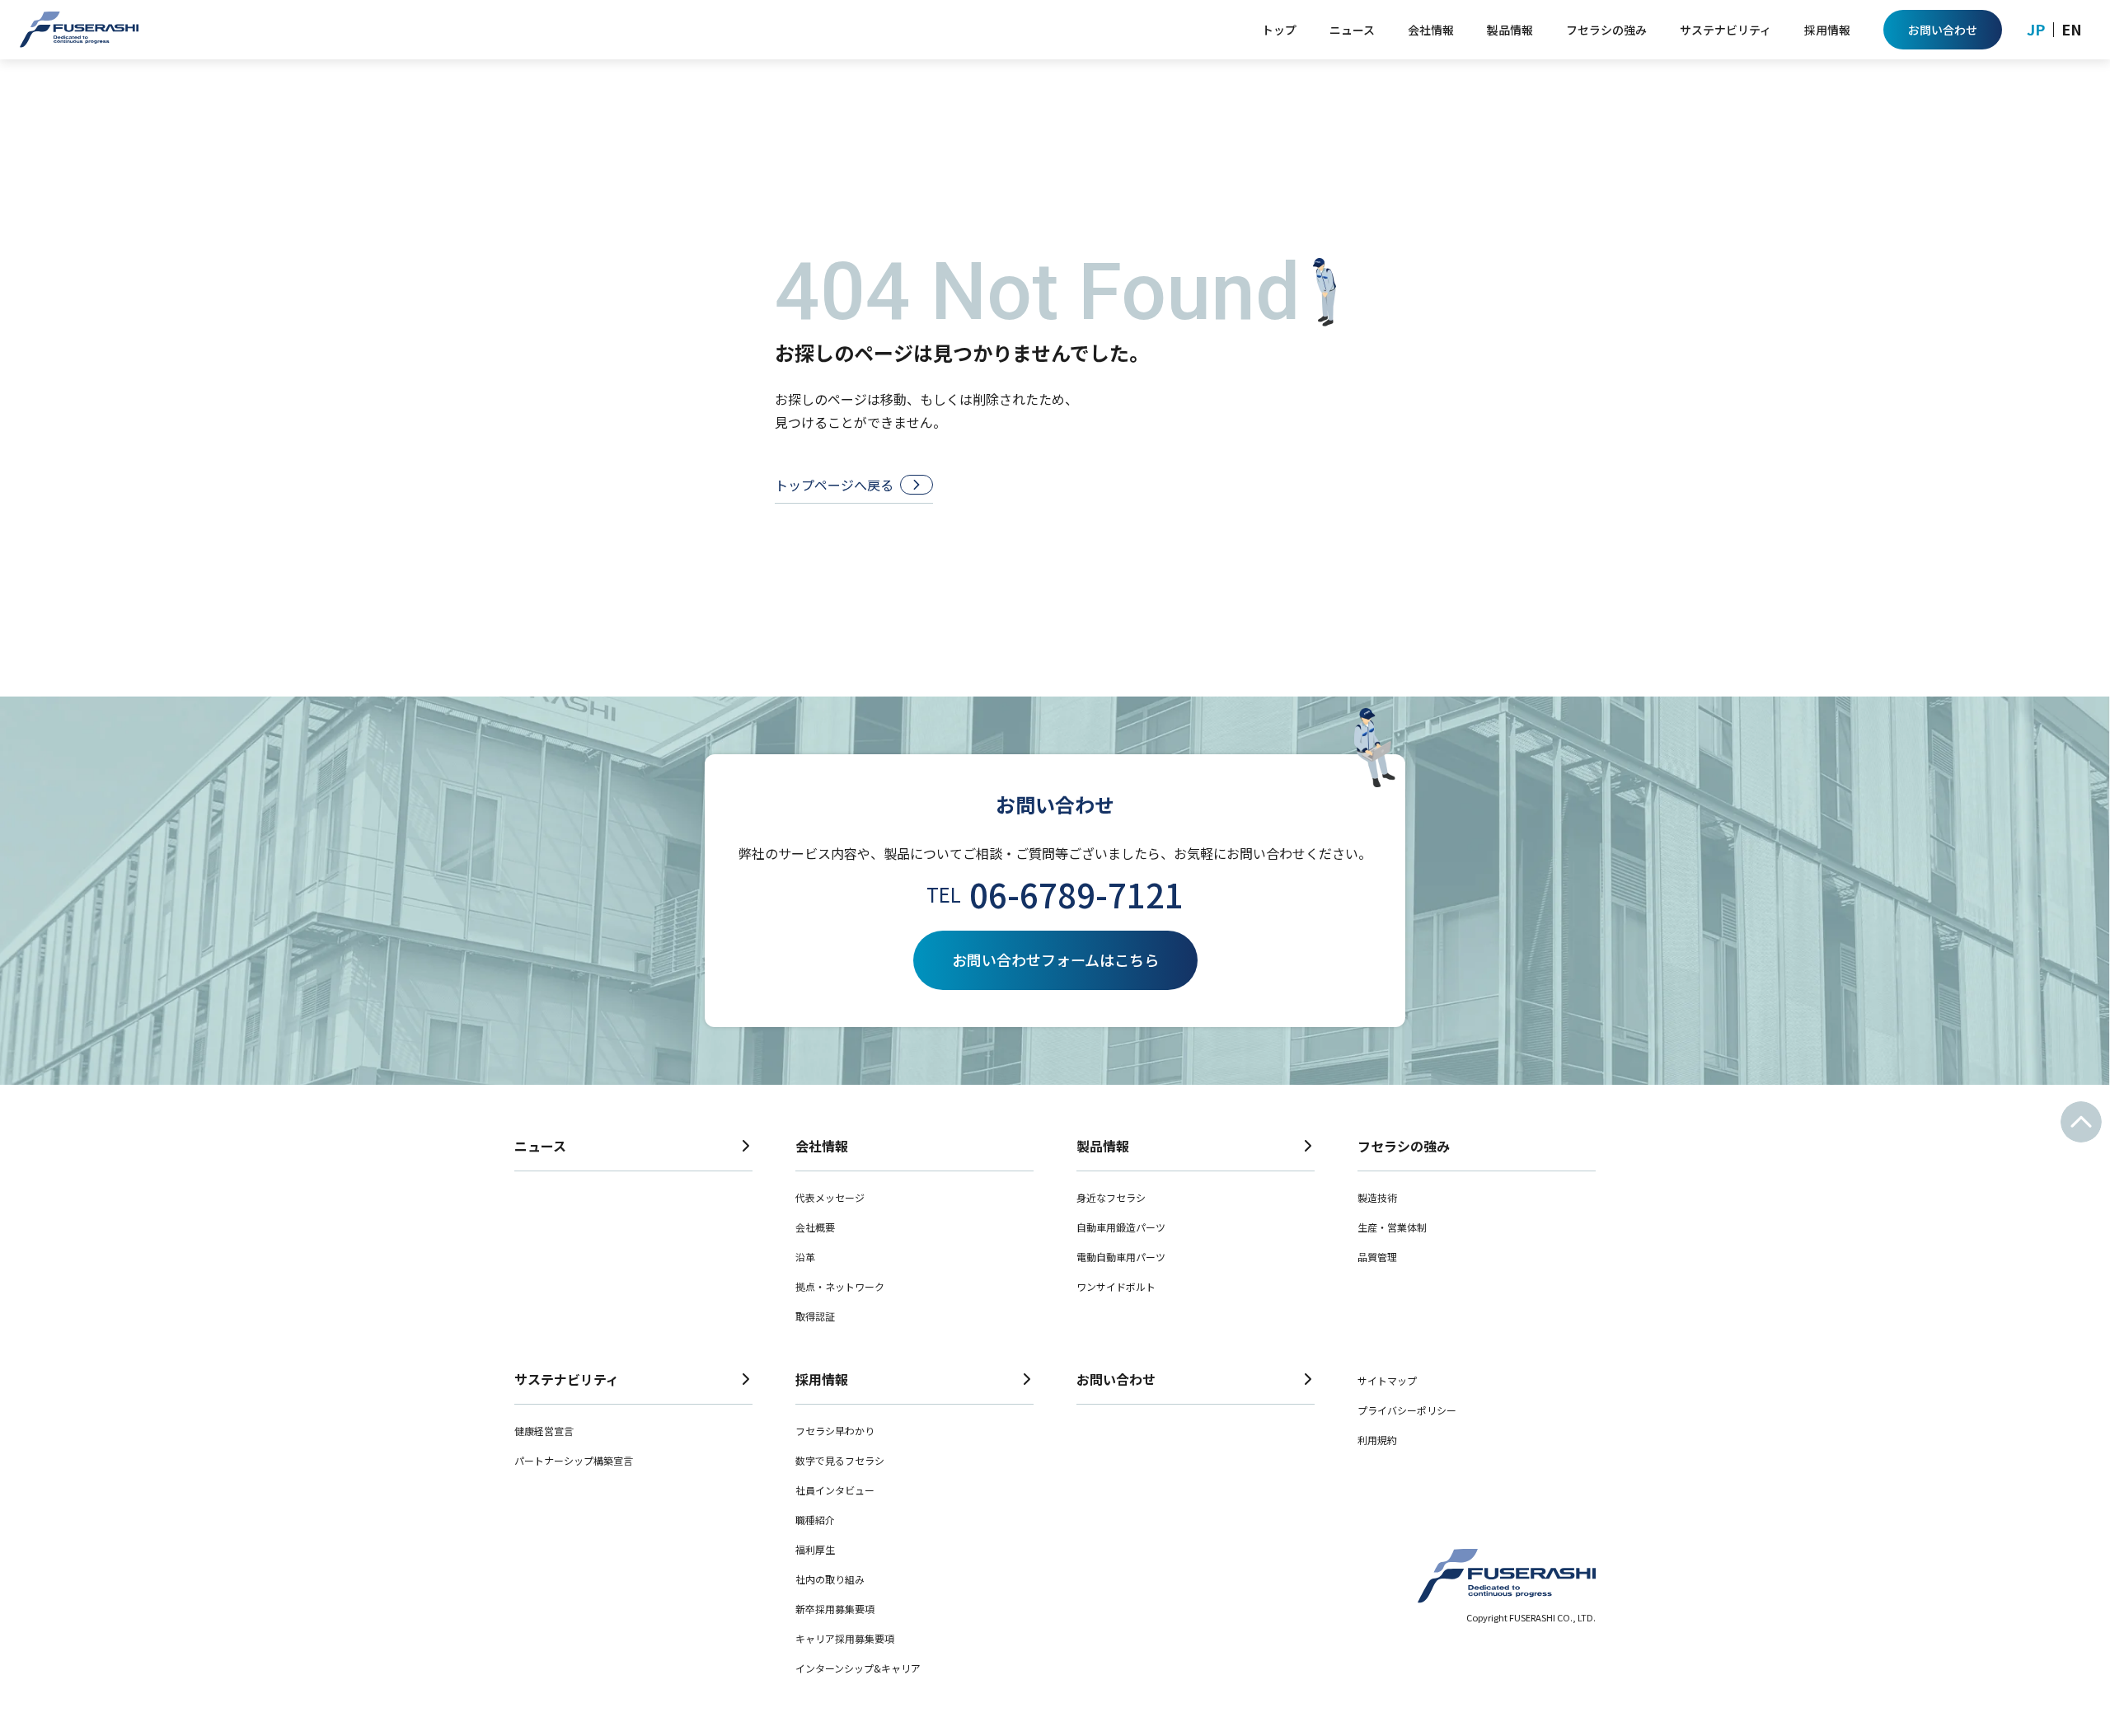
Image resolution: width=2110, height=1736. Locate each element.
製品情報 (1103, 1146)
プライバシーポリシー (1407, 1410)
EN (2072, 29)
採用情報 (822, 1379)
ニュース (540, 1146)
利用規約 (1377, 1440)
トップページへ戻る (834, 485)
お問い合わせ (1116, 1379)
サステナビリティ (567, 1379)
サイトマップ (1387, 1380)
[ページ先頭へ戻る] (2081, 1122)
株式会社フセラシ (79, 30)
